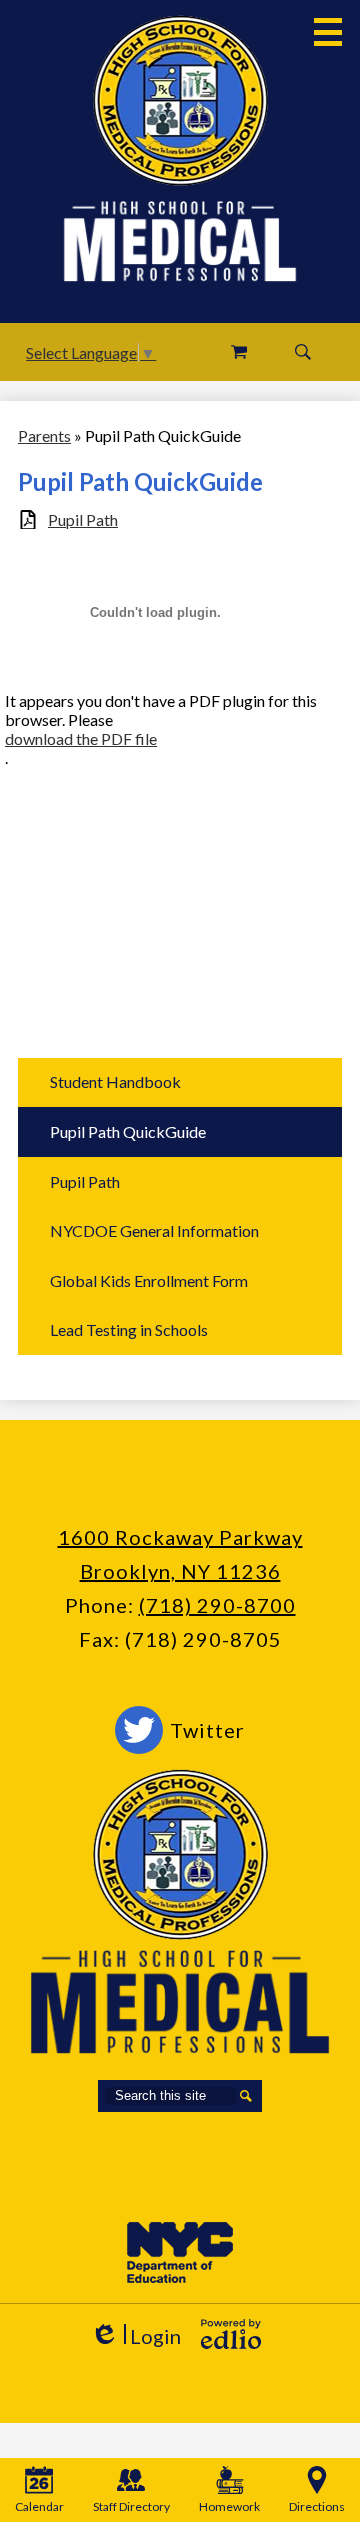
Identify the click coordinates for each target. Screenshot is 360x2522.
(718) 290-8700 (217, 1605)
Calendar (39, 2506)
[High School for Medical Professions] (180, 100)
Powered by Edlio (231, 2334)
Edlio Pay (239, 352)
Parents (44, 435)
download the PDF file (81, 738)
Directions (317, 2506)
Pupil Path (83, 519)
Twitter (207, 1730)
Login (135, 2336)
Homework (229, 2506)
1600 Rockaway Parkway (180, 1537)
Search (303, 352)
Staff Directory (131, 2506)
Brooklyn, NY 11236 (180, 1571)
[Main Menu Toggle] (328, 32)
